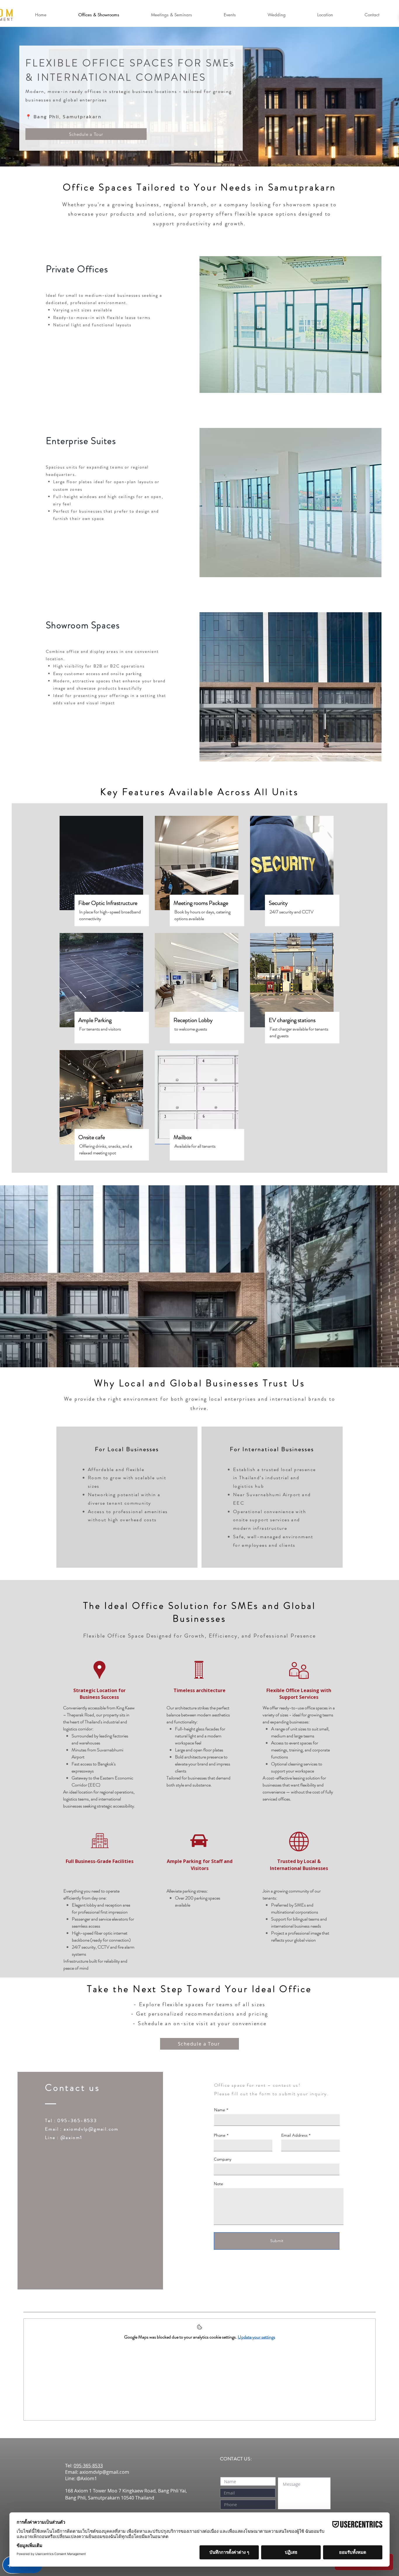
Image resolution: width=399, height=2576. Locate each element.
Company (223, 2159)
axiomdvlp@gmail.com (91, 2129)
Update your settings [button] (256, 2337)
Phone (220, 2135)
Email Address (294, 2135)
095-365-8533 (88, 2466)
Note (218, 2184)
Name (220, 2110)
